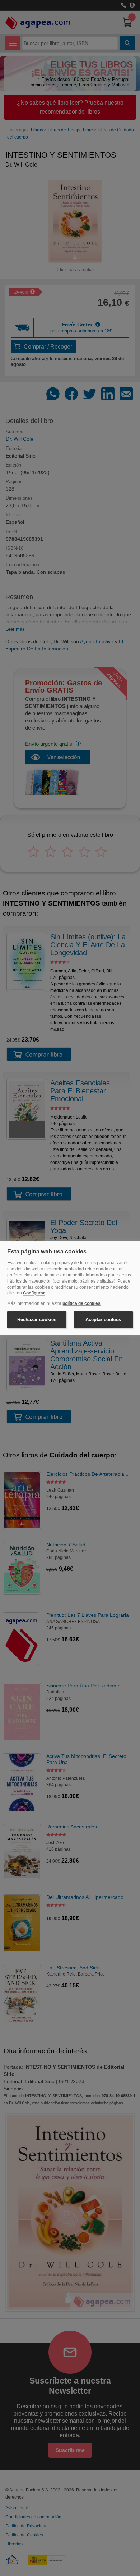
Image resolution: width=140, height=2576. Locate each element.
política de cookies (81, 1304)
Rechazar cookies (37, 1319)
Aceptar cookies (103, 1319)
